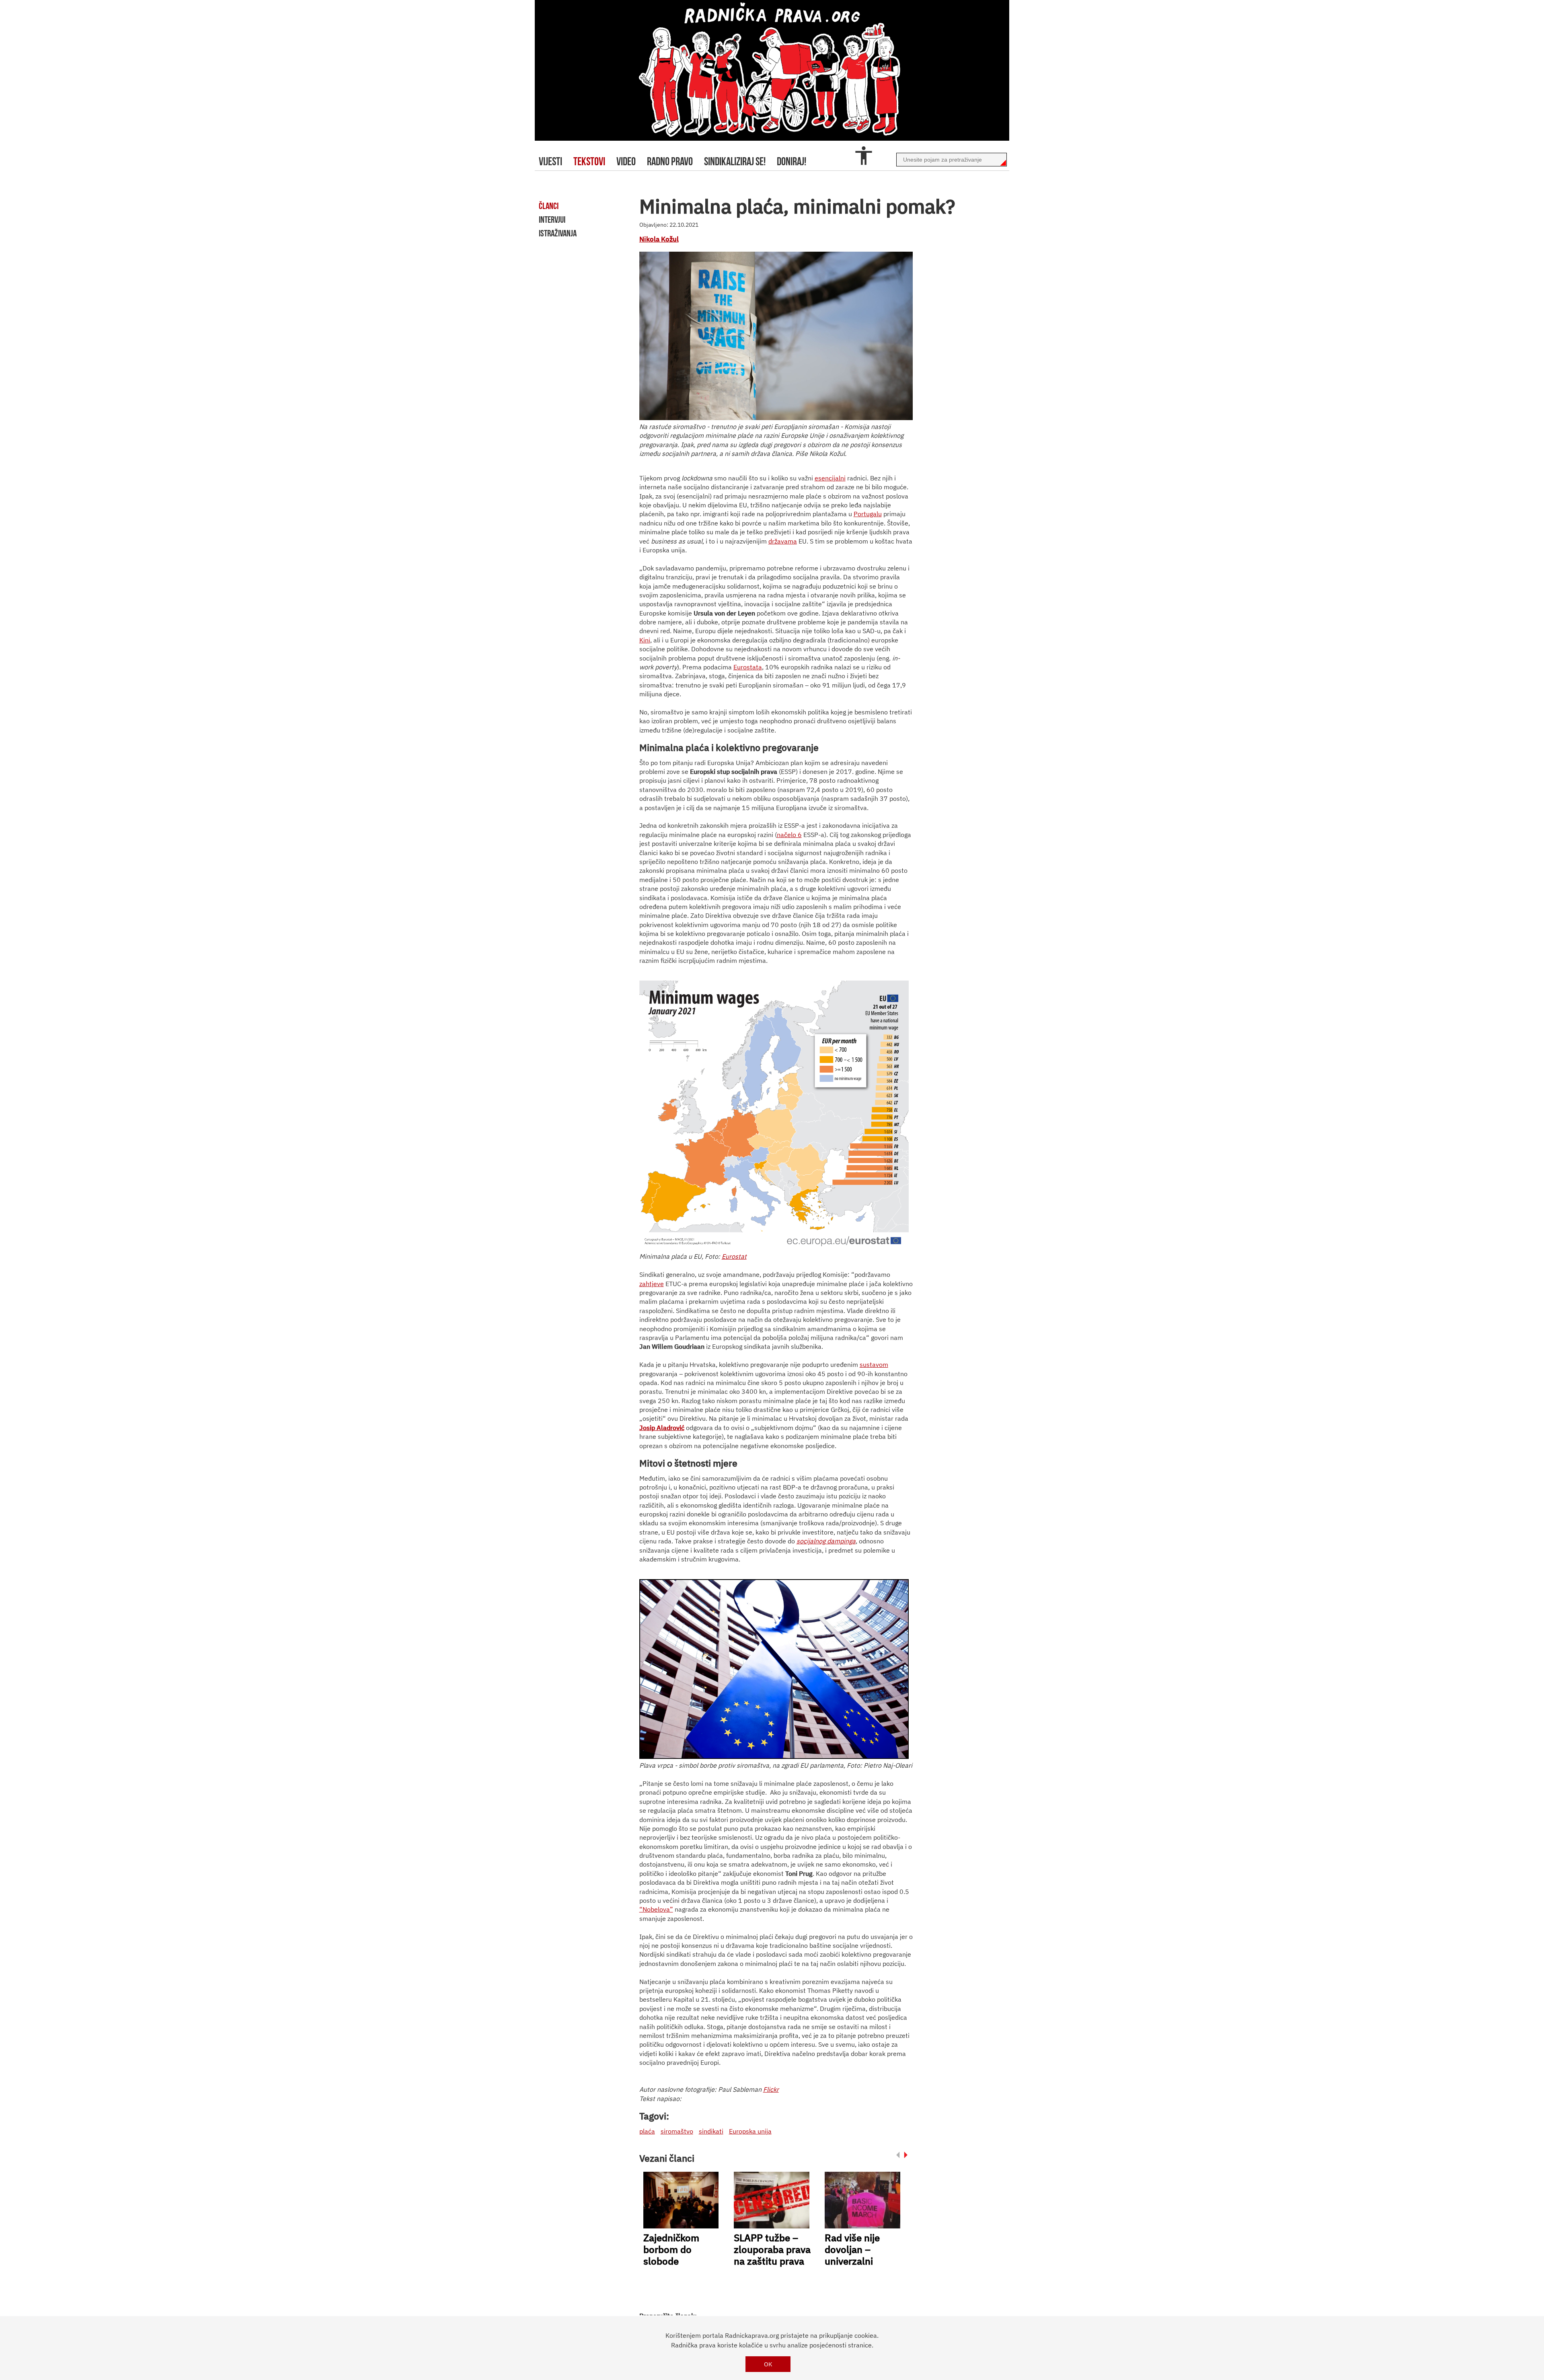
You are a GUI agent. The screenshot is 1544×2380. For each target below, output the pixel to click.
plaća (647, 2131)
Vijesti (550, 161)
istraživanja (558, 233)
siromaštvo (677, 2131)
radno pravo (670, 161)
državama (783, 541)
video (626, 161)
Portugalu (868, 514)
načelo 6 (789, 835)
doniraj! (792, 161)
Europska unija (750, 2131)
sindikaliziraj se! (735, 161)
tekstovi (589, 161)
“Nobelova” (656, 1909)
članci (549, 206)
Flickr (771, 2089)
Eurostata (748, 667)
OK (768, 2364)
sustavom (874, 1364)
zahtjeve (652, 1284)
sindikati (711, 2131)
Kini (645, 640)
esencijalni (830, 478)
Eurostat (734, 1256)
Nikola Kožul (659, 239)
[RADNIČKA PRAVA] (772, 70)
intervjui (552, 220)
